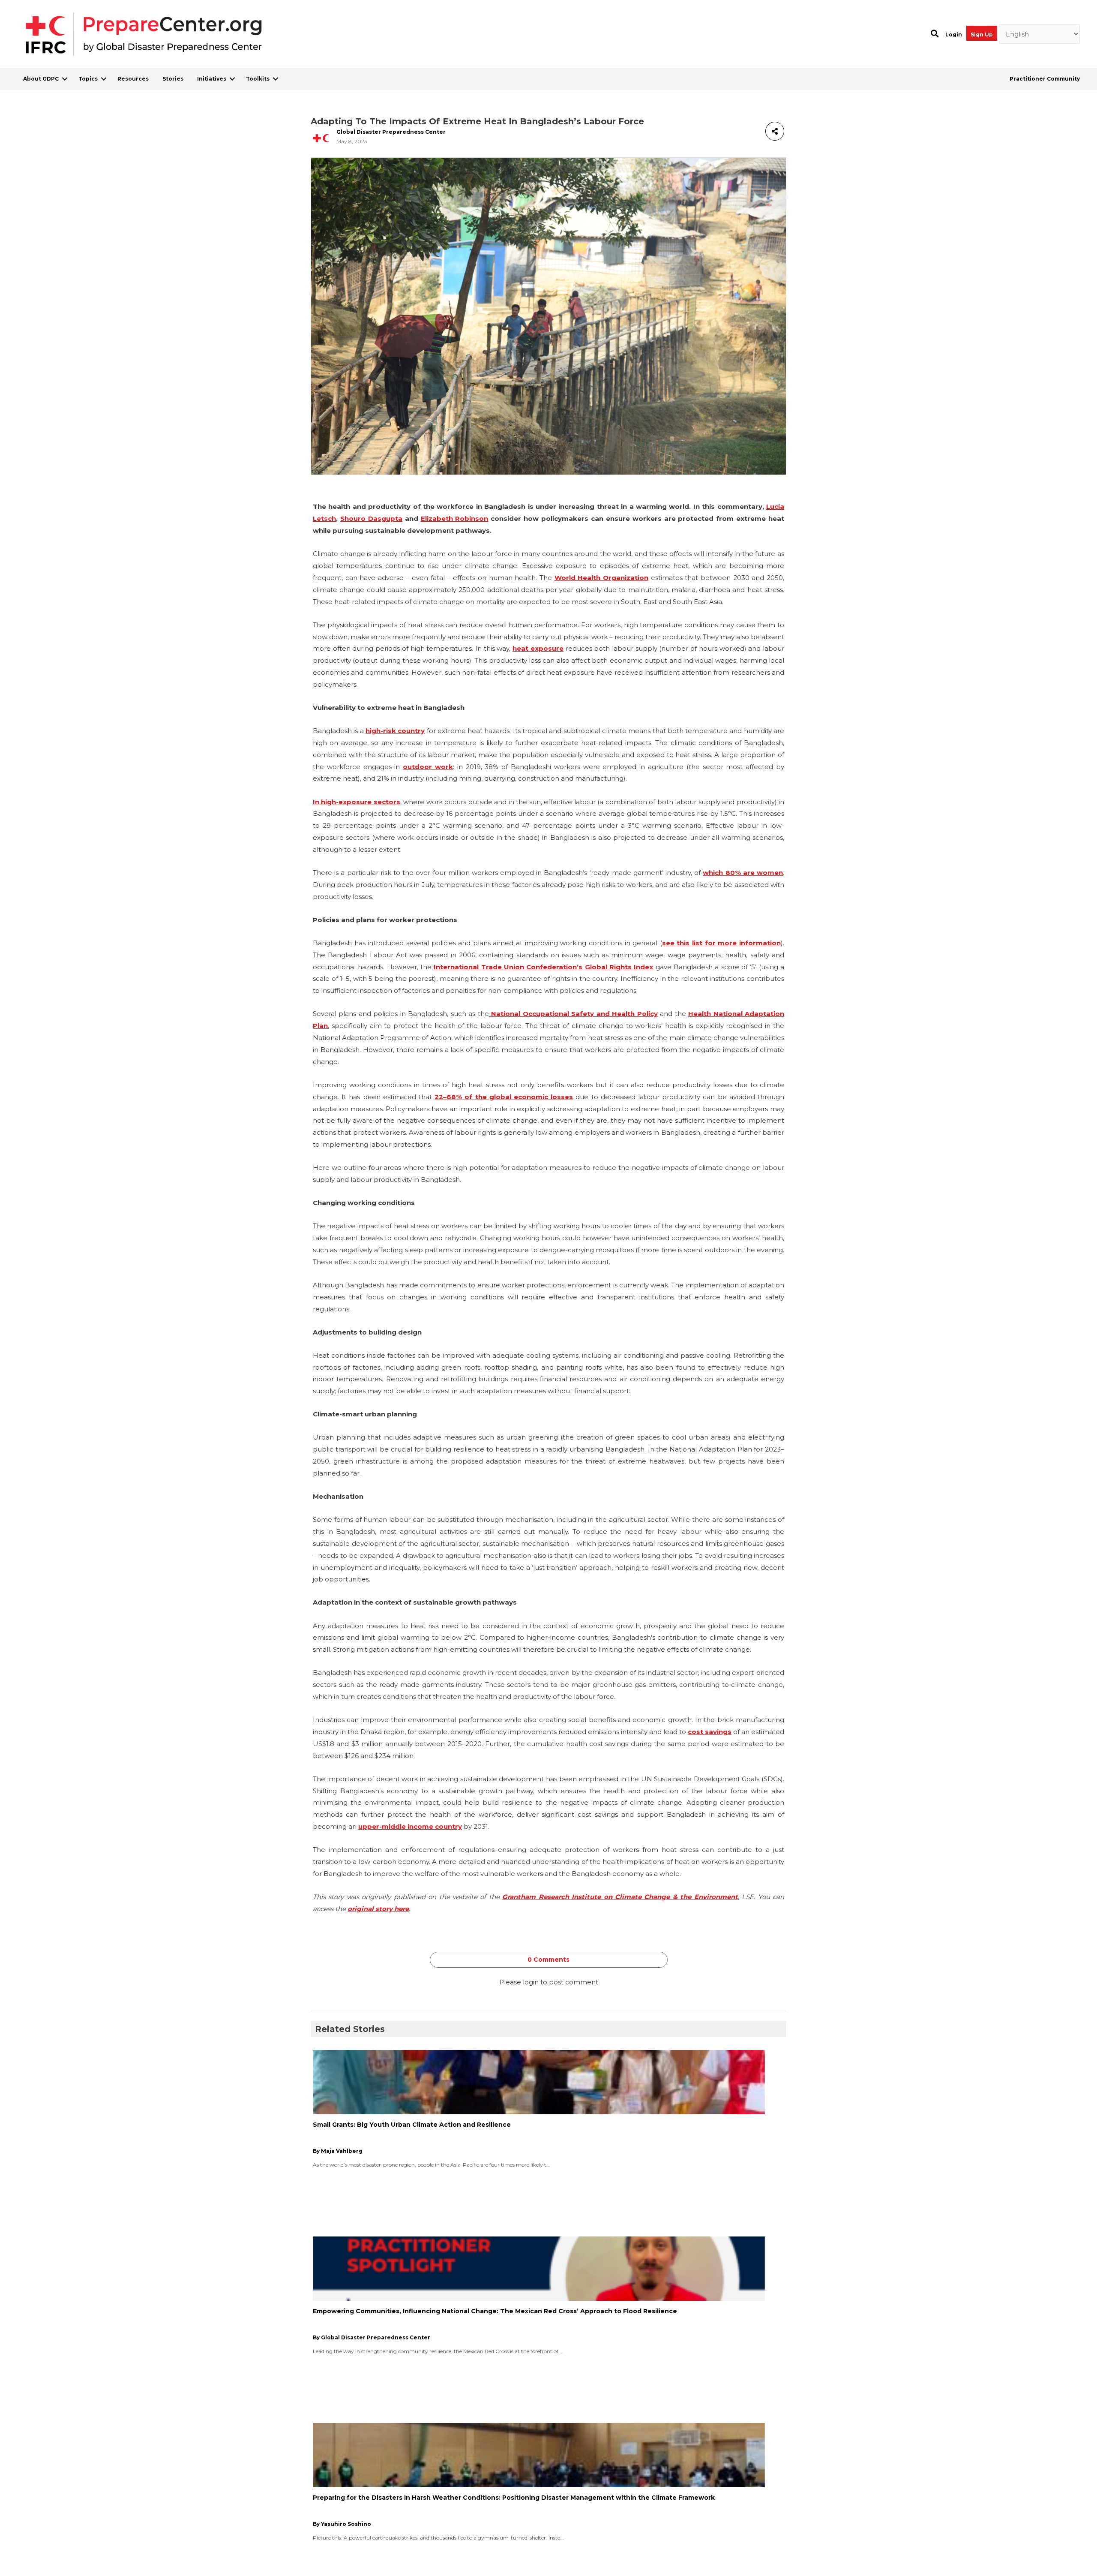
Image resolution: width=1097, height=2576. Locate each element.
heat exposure (538, 648)
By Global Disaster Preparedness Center (372, 2337)
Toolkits (258, 79)
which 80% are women (743, 873)
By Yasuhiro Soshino (342, 2524)
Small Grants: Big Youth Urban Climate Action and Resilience (412, 2125)
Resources (133, 79)
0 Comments (548, 1960)
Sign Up (982, 35)
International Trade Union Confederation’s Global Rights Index (543, 967)
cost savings (710, 1732)
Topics (88, 79)
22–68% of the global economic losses (504, 1097)
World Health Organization (601, 578)
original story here (378, 1909)
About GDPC (41, 79)
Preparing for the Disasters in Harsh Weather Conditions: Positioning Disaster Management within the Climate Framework (514, 2498)
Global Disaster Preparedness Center (391, 132)
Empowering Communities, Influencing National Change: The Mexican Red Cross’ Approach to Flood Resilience (495, 2311)
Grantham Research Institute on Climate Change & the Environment (620, 1897)
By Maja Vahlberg (338, 2151)
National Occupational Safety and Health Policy (573, 1014)
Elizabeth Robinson (455, 519)
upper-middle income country (410, 1826)
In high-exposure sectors (357, 802)
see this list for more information (721, 943)
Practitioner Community (1045, 79)
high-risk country (395, 731)
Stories (173, 79)
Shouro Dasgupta (371, 519)
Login (954, 35)
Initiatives (212, 79)
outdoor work (428, 767)
